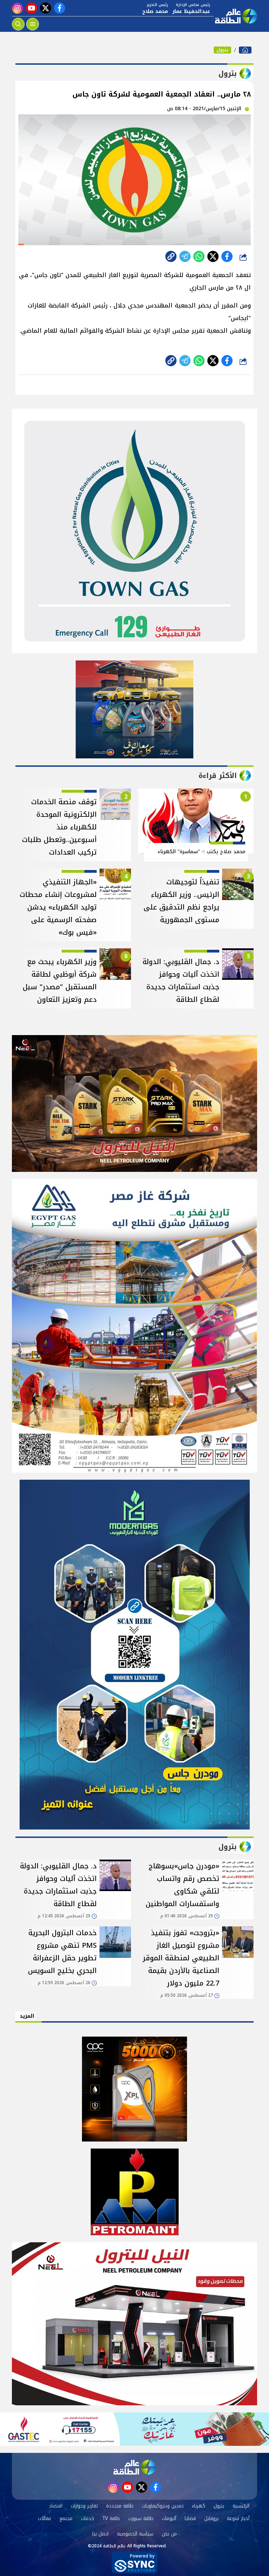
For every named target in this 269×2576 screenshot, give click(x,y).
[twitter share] (213, 256)
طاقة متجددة (120, 2506)
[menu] (33, 24)
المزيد (27, 2016)
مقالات (44, 2518)
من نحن (169, 2534)
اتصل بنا (100, 2534)
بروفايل (211, 2518)
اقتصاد (56, 2506)
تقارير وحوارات (84, 2506)
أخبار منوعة (238, 2518)
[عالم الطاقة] (245, 50)
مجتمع (66, 2518)
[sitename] (134, 2467)
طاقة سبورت (141, 2518)
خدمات (88, 2518)
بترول (222, 50)
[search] (18, 24)
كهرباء (199, 2506)
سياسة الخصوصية (135, 2534)
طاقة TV (111, 2518)
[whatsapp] (171, 256)
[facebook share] (227, 256)
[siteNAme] (235, 16)
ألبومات (169, 2518)
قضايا (190, 2518)
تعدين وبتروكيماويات (163, 2506)
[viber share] (185, 256)
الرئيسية (241, 2506)
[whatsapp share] (199, 256)
